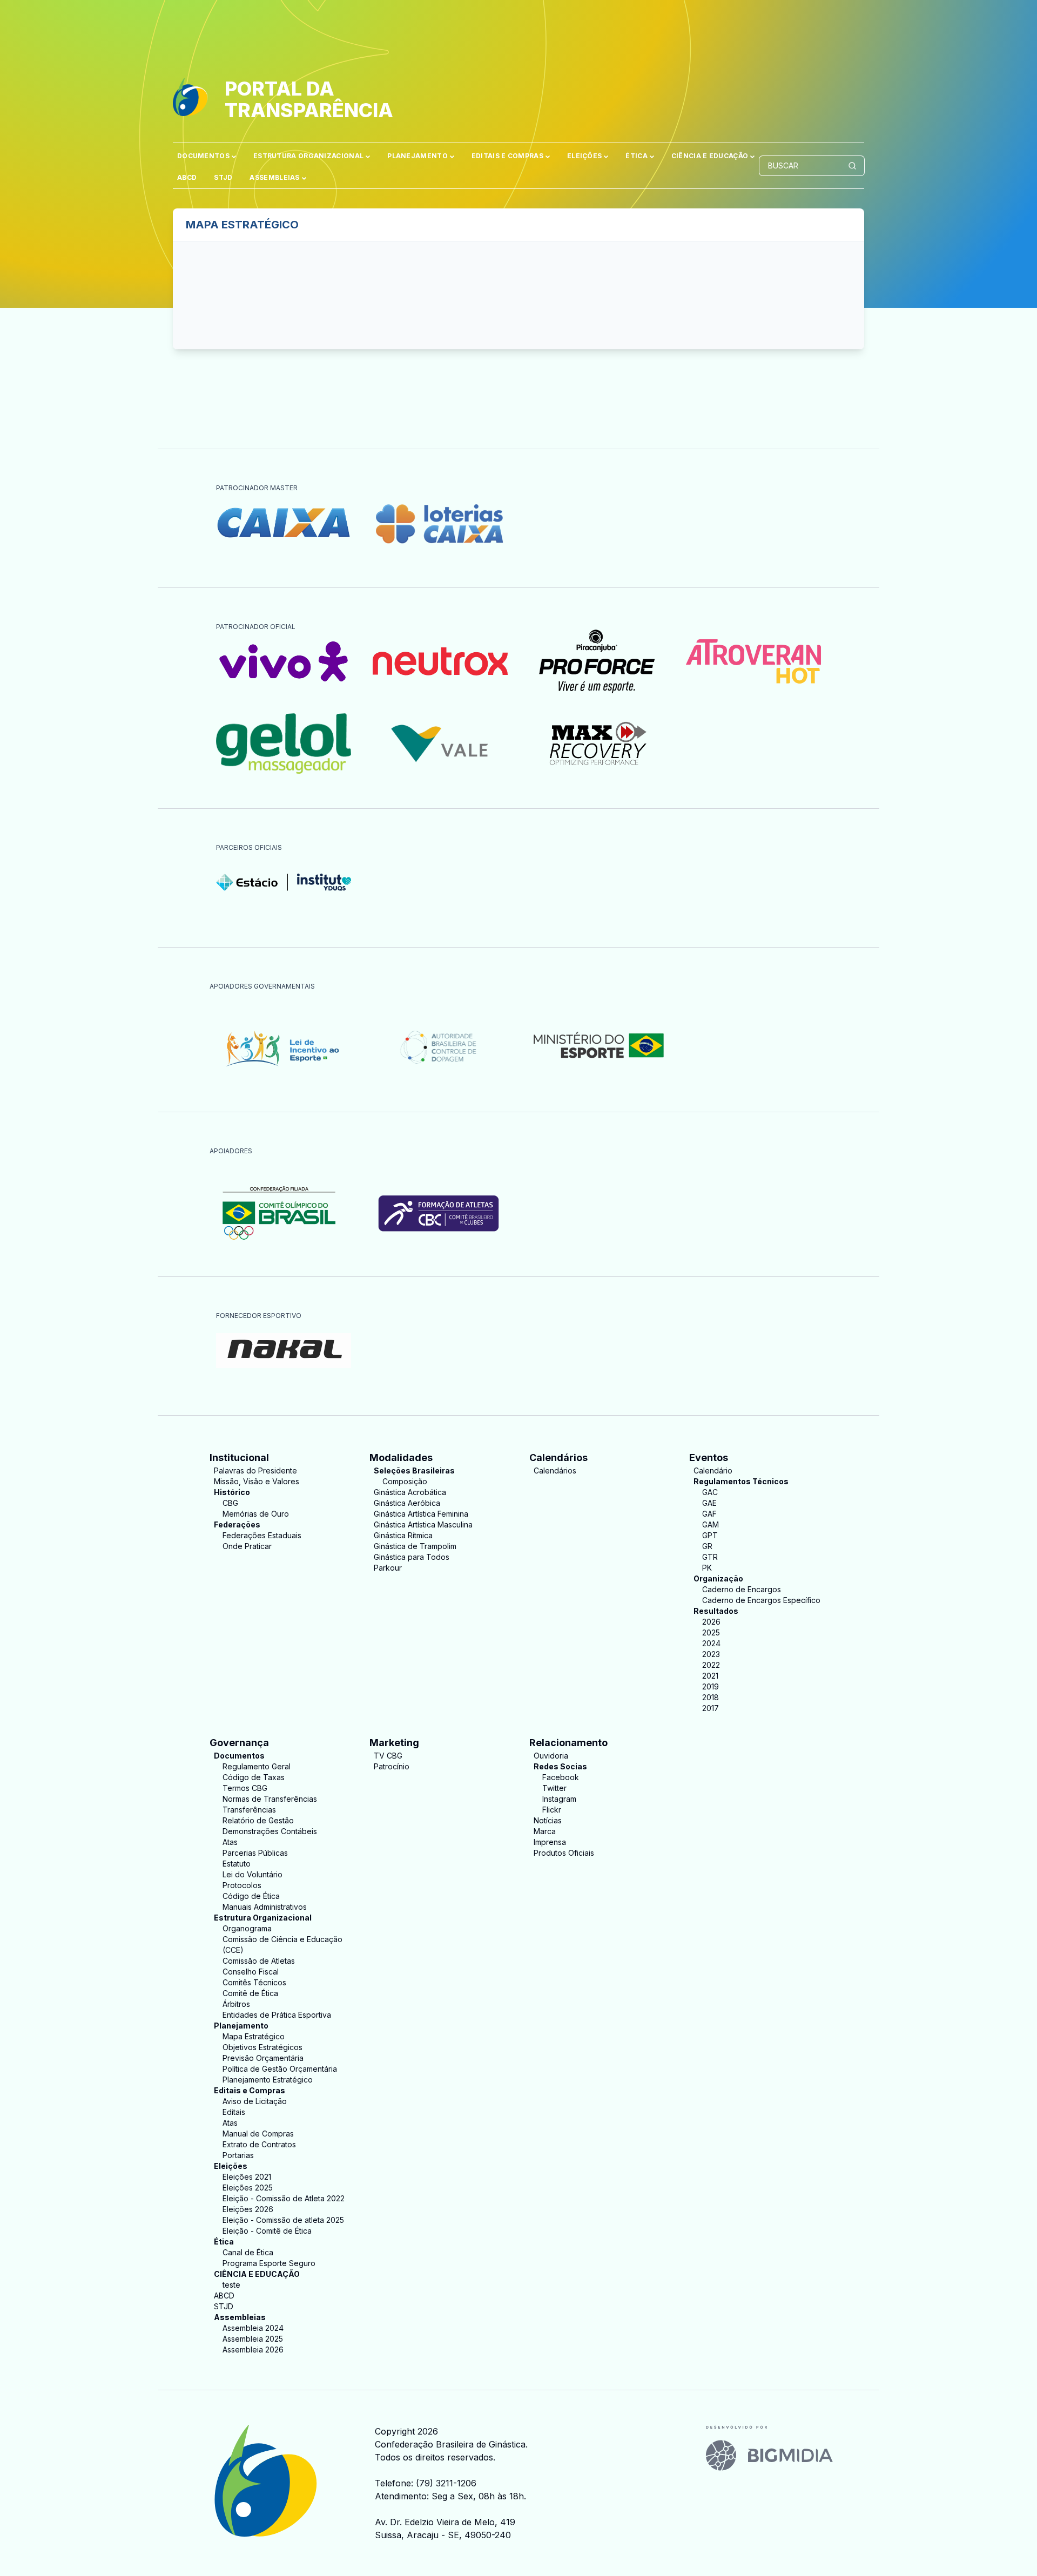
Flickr (552, 1810)
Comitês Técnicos (254, 1982)
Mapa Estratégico (254, 2036)
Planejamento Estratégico (268, 2080)
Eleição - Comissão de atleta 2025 (283, 2220)
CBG (230, 1503)
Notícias (548, 1820)
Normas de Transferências (270, 1799)
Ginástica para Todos (412, 1557)
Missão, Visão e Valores (257, 1481)
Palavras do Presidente (255, 1470)
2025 (711, 1632)
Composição (405, 1481)
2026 (711, 1622)
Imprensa (550, 1842)
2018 (711, 1697)
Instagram (559, 1799)
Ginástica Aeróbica (407, 1503)
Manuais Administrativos (265, 1907)
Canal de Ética (248, 2252)
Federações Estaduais (262, 1535)
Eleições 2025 (248, 2188)
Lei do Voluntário (252, 1874)
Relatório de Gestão (258, 1820)
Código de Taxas (254, 1777)
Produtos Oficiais (564, 1853)
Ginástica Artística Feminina (421, 1514)
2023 (711, 1654)
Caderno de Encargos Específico (761, 1600)
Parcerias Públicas (255, 1853)
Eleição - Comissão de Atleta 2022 (284, 2198)
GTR (710, 1557)
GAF (709, 1514)
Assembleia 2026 (253, 2349)
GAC (710, 1492)
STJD (223, 177)
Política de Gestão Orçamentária (280, 2069)
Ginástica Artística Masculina (423, 1524)
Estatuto (237, 1864)
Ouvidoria (551, 1756)
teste (231, 2285)
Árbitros (236, 2004)
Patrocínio (392, 1766)
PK (707, 1568)
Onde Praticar (247, 1546)
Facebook (561, 1777)
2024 (711, 1643)
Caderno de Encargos (742, 1589)
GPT (710, 1535)
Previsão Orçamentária (263, 2058)
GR (707, 1546)
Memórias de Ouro (256, 1514)
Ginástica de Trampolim (415, 1546)
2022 (711, 1665)
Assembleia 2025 (253, 2339)
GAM (711, 1524)
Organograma (247, 1928)
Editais (234, 2112)
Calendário (713, 1470)
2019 (711, 1686)
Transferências (249, 1810)
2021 (710, 1676)
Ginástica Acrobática (410, 1492)
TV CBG (388, 1756)
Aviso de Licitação (255, 2101)
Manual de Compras (258, 2134)
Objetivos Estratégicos (262, 2047)
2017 (711, 1708)
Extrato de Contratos (259, 2144)
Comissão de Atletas (259, 1961)
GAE (709, 1503)
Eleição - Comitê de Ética (267, 2231)
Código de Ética (251, 1896)
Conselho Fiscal (251, 1972)
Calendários (555, 1470)
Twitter (554, 1788)
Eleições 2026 (248, 2209)
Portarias (238, 2155)
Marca (545, 1831)
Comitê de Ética (250, 1993)
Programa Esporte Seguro (269, 2263)
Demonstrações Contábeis (270, 1831)
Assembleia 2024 (253, 2328)
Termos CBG (245, 1788)
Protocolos (242, 1885)
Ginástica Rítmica (403, 1535)
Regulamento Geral (257, 1766)
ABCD (187, 177)
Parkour (388, 1568)
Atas (230, 1842)
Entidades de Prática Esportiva (277, 2015)
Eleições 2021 (247, 2177)
